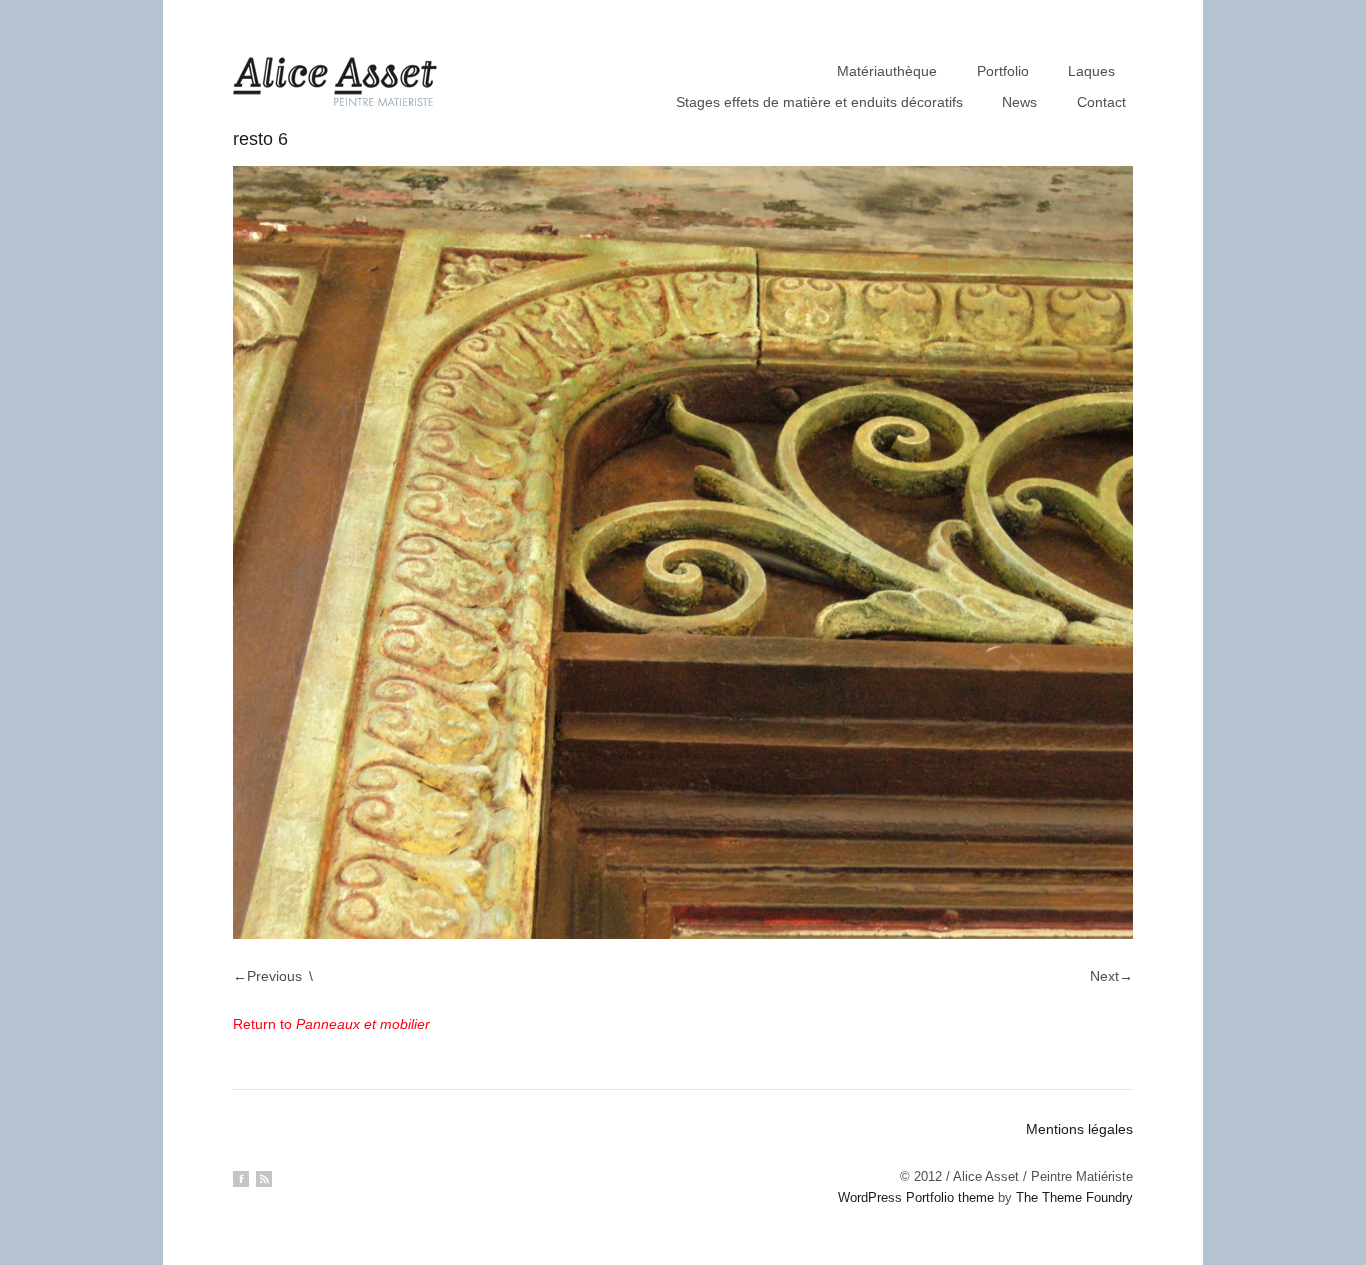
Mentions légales (1079, 1129)
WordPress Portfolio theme (916, 1197)
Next (1104, 976)
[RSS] (264, 1179)
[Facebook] (241, 1179)
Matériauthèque (887, 71)
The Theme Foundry (1074, 1197)
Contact (1101, 102)
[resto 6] (683, 552)
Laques (1091, 71)
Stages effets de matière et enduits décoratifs (819, 102)
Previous (274, 976)
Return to (331, 1024)
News (1019, 102)
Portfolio (1003, 71)
